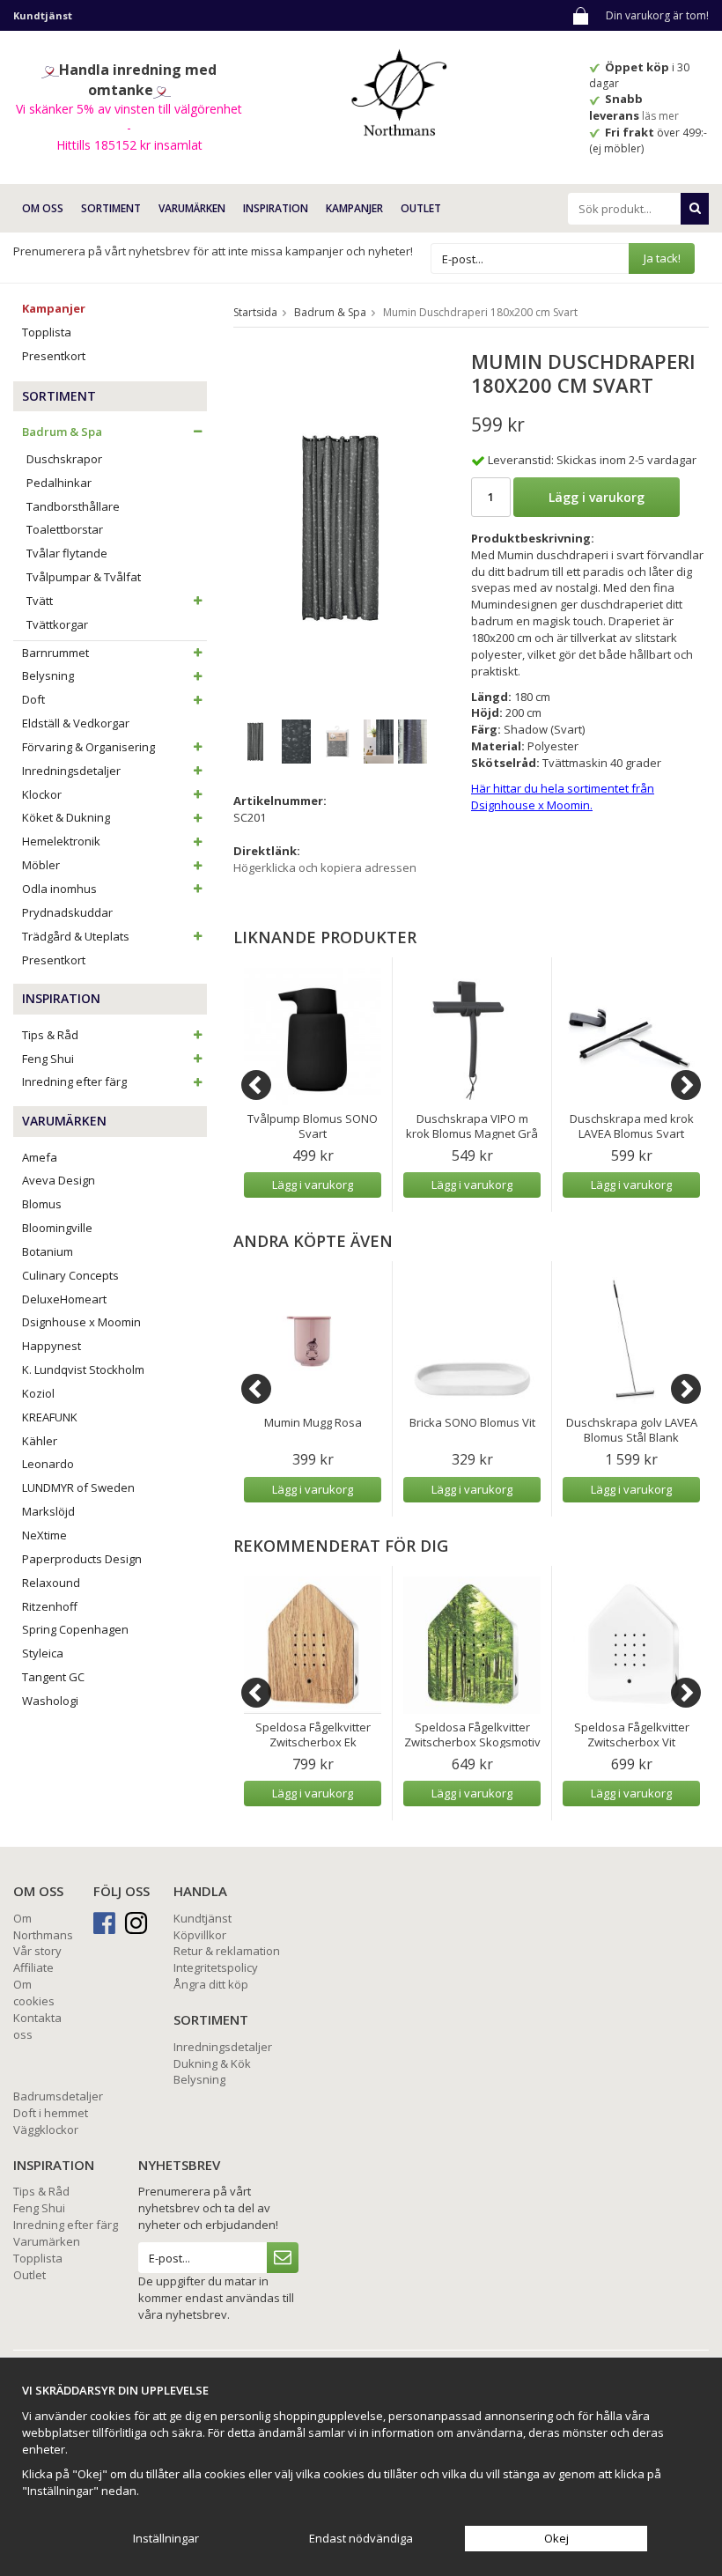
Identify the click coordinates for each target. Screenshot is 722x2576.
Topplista (47, 332)
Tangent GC (53, 1677)
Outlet (421, 208)
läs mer (662, 116)
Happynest (52, 1346)
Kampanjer (354, 208)
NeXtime (44, 1535)
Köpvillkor (200, 1935)
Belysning (48, 675)
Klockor (42, 794)
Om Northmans (43, 1926)
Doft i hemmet (51, 2113)
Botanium (48, 1251)
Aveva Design (59, 1180)
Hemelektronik (61, 841)
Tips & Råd (50, 1035)
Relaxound (51, 1583)
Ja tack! (662, 258)
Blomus (42, 1204)
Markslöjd (48, 1511)
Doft (33, 699)
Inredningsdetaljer (71, 771)
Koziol (38, 1393)
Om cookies (34, 1993)
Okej (556, 2538)
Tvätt (40, 601)
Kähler (40, 1441)
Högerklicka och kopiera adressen (325, 867)
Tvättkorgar (57, 624)
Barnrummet (55, 653)
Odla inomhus (59, 889)
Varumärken (47, 2241)
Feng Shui (48, 1059)
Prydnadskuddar (67, 912)
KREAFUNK (50, 1417)
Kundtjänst (203, 1918)
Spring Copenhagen (75, 1629)
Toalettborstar (65, 529)
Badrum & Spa (62, 432)
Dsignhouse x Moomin (81, 1322)
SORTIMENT (111, 208)
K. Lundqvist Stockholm (83, 1369)
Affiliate (33, 1967)
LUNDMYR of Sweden (78, 1487)
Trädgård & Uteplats (76, 936)
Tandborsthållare (73, 506)
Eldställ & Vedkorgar (76, 723)
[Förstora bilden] (340, 526)
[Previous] (256, 1085)
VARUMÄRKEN (192, 208)
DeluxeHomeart (64, 1299)
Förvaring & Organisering (88, 747)
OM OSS (43, 208)
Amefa (40, 1157)
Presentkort (54, 356)
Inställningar (166, 2538)
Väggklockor (46, 2129)
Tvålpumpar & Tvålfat (84, 577)
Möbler (41, 865)
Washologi (50, 1701)
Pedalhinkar (59, 483)
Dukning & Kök (212, 2063)
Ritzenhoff (50, 1606)
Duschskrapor (64, 459)
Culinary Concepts (70, 1275)
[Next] (686, 1085)
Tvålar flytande (67, 553)
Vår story (37, 1951)
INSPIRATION (276, 208)
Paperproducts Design (82, 1559)
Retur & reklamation (227, 1951)
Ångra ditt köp (211, 1984)
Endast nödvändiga (361, 2538)
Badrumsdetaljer (58, 2096)
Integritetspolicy (216, 1967)
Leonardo (48, 1464)
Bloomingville (57, 1228)
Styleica (43, 1653)
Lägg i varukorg (597, 497)
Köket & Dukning (66, 817)
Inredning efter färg (74, 1081)
